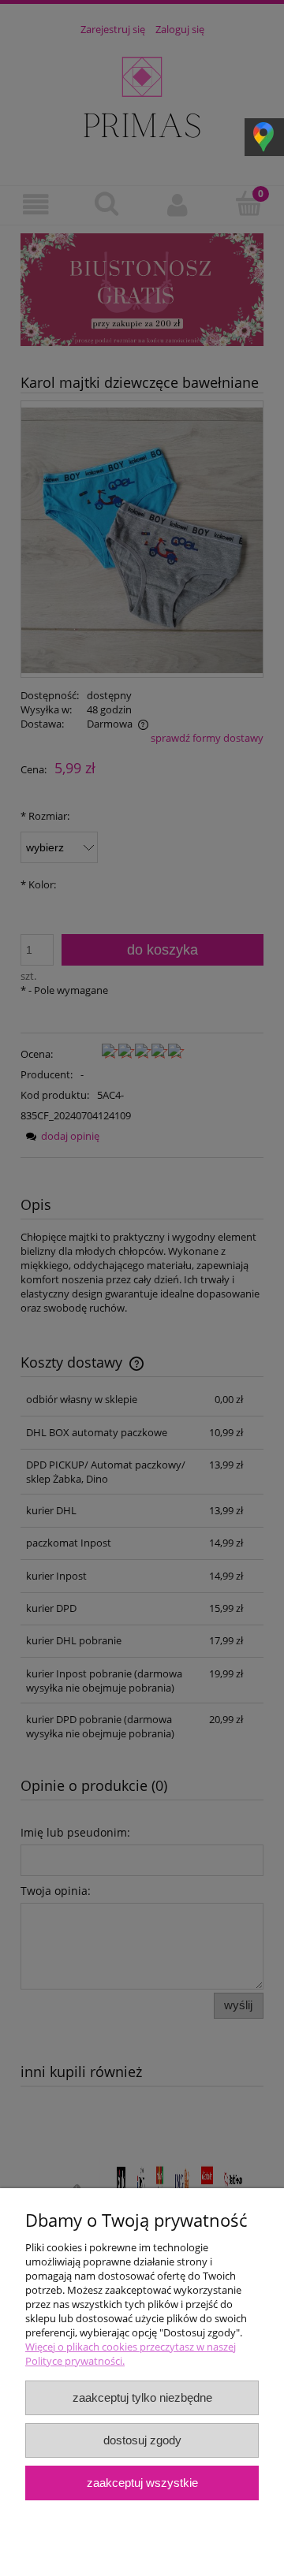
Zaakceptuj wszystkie (142, 2483)
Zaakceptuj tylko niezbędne (142, 2397)
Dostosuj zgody (142, 2440)
